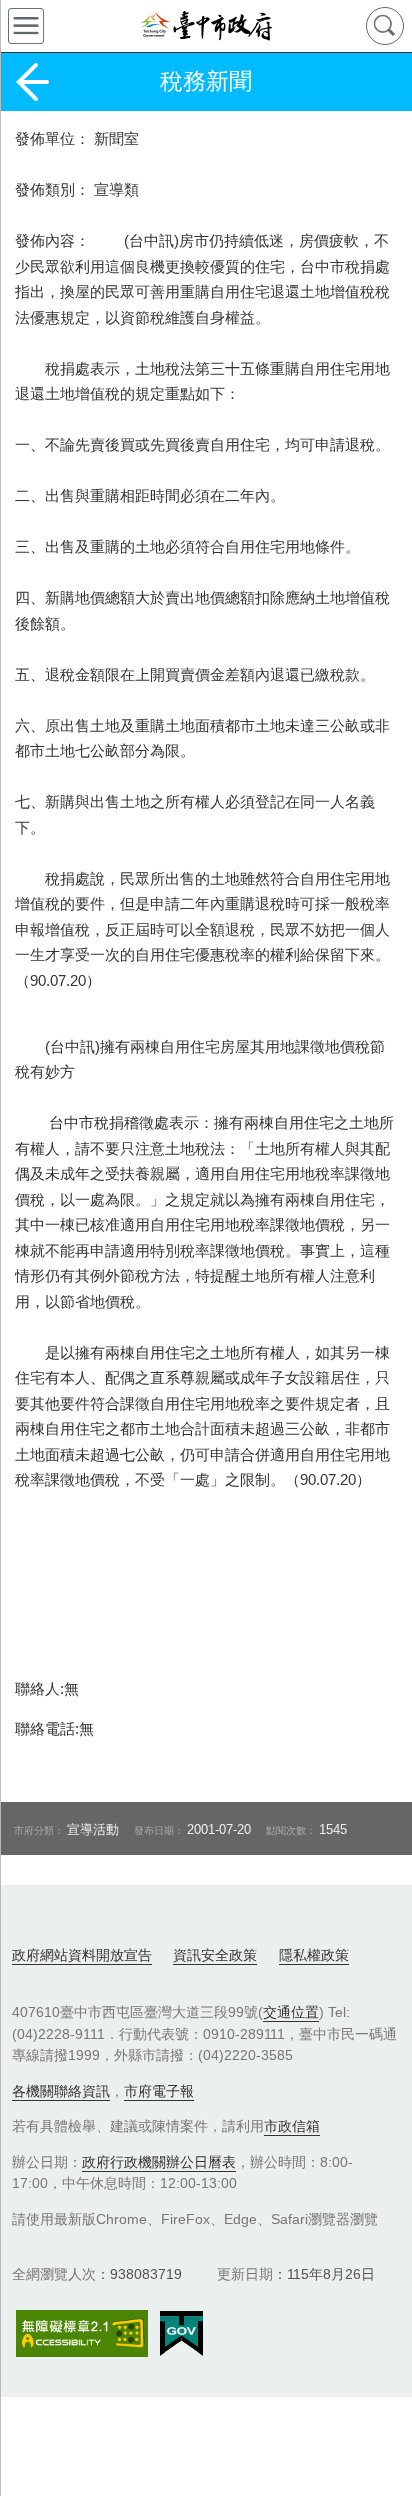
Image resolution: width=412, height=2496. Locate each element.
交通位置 (291, 2012)
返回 (32, 82)
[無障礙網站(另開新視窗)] (82, 2333)
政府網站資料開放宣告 (82, 1955)
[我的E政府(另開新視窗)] (181, 2334)
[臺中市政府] (206, 26)
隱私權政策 (314, 1955)
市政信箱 (292, 2126)
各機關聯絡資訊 (61, 2091)
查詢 (385, 26)
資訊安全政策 (215, 1955)
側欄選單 (26, 26)
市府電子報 (159, 2091)
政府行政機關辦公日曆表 (159, 2162)
